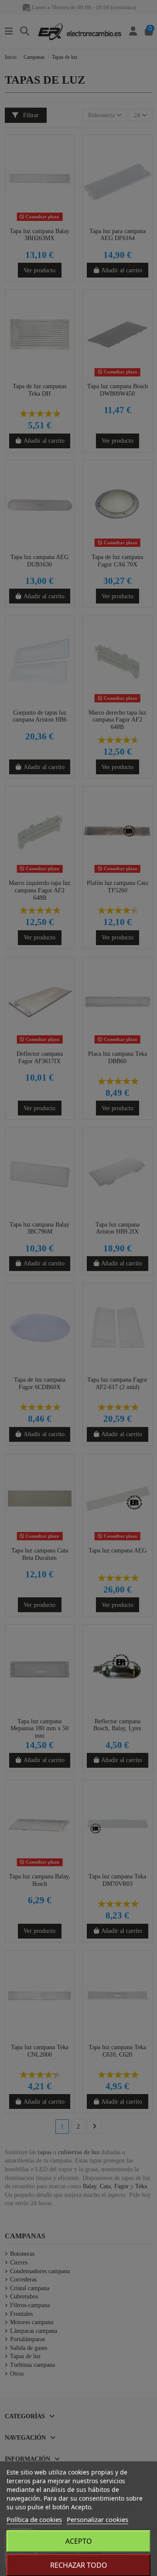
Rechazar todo (79, 2565)
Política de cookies (34, 2519)
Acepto (79, 2541)
